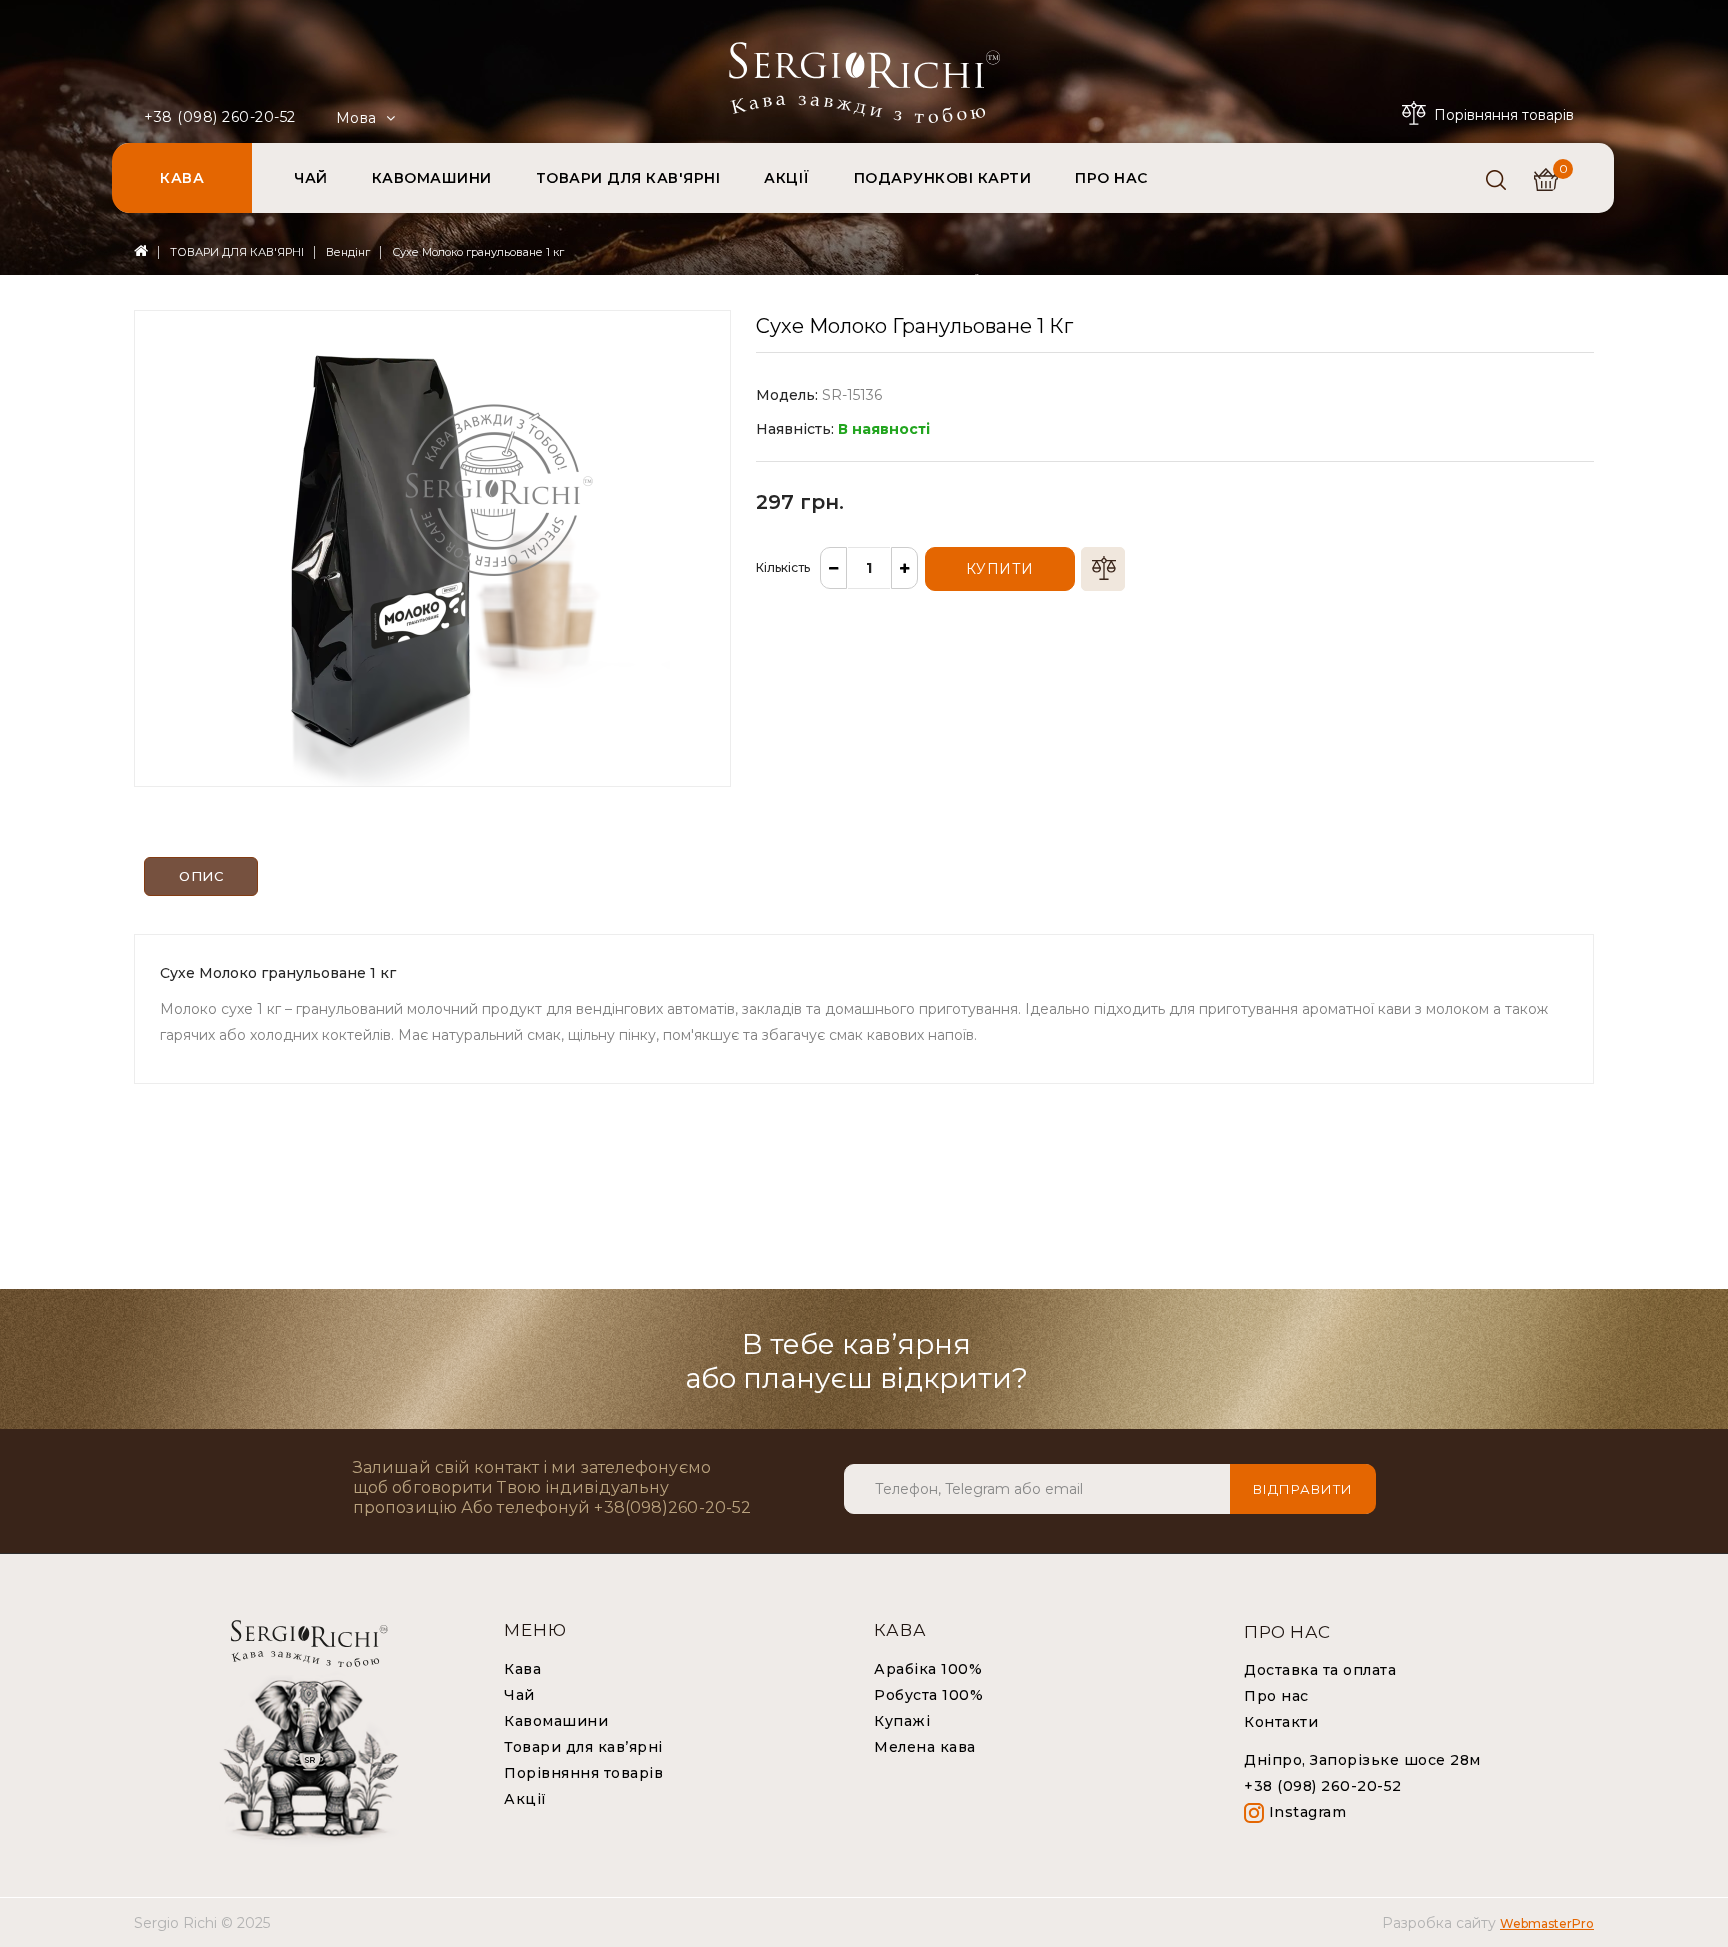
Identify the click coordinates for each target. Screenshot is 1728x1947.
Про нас (1276, 1696)
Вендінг (348, 252)
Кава (522, 1669)
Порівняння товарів (583, 1773)
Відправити (1303, 1489)
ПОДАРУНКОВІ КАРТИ (943, 178)
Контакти (1281, 1722)
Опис (201, 876)
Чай (519, 1695)
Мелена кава (925, 1747)
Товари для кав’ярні (583, 1747)
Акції (525, 1799)
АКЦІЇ (787, 178)
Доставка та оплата (1320, 1670)
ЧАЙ (311, 178)
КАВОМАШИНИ (432, 178)
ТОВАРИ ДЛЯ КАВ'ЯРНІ (628, 178)
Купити (1000, 569)
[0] (1546, 180)
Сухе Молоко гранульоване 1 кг (478, 252)
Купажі (902, 1721)
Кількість (783, 567)
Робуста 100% (928, 1695)
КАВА (182, 178)
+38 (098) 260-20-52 (220, 117)
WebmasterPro (1547, 1923)
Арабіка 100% (928, 1669)
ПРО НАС (1111, 178)
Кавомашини (556, 1721)
